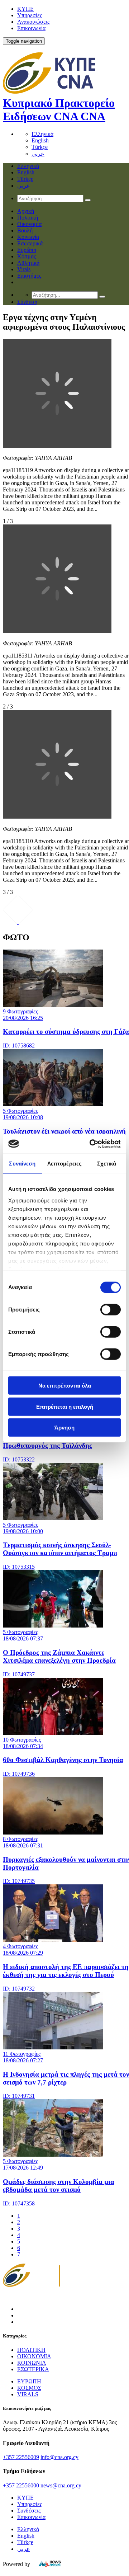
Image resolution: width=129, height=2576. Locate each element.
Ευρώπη (27, 250)
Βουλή (25, 230)
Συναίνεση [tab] (22, 1164)
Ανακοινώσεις (33, 22)
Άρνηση (64, 1428)
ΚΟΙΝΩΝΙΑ (32, 2363)
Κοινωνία (28, 237)
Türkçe (40, 147)
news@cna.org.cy (61, 2485)
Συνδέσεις (29, 2511)
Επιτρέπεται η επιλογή (65, 1406)
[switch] (111, 1310)
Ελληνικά (42, 134)
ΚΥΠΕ (25, 9)
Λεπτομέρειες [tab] (64, 1164)
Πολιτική (28, 218)
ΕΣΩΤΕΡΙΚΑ (33, 2369)
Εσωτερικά (30, 243)
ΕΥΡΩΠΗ (29, 2381)
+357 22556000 (21, 2485)
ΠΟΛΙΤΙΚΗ (31, 2350)
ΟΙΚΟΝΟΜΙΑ (34, 2356)
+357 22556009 (21, 2457)
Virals (24, 269)
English (40, 140)
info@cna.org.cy (59, 2457)
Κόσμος (27, 256)
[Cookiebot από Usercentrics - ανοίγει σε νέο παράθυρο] (91, 1144)
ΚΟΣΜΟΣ (29, 2388)
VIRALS (28, 2394)
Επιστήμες (29, 276)
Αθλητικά (28, 263)
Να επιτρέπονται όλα (65, 1386)
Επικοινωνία (31, 28)
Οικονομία (29, 224)
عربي (38, 154)
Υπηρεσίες (30, 15)
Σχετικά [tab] (107, 1164)
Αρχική (26, 211)
